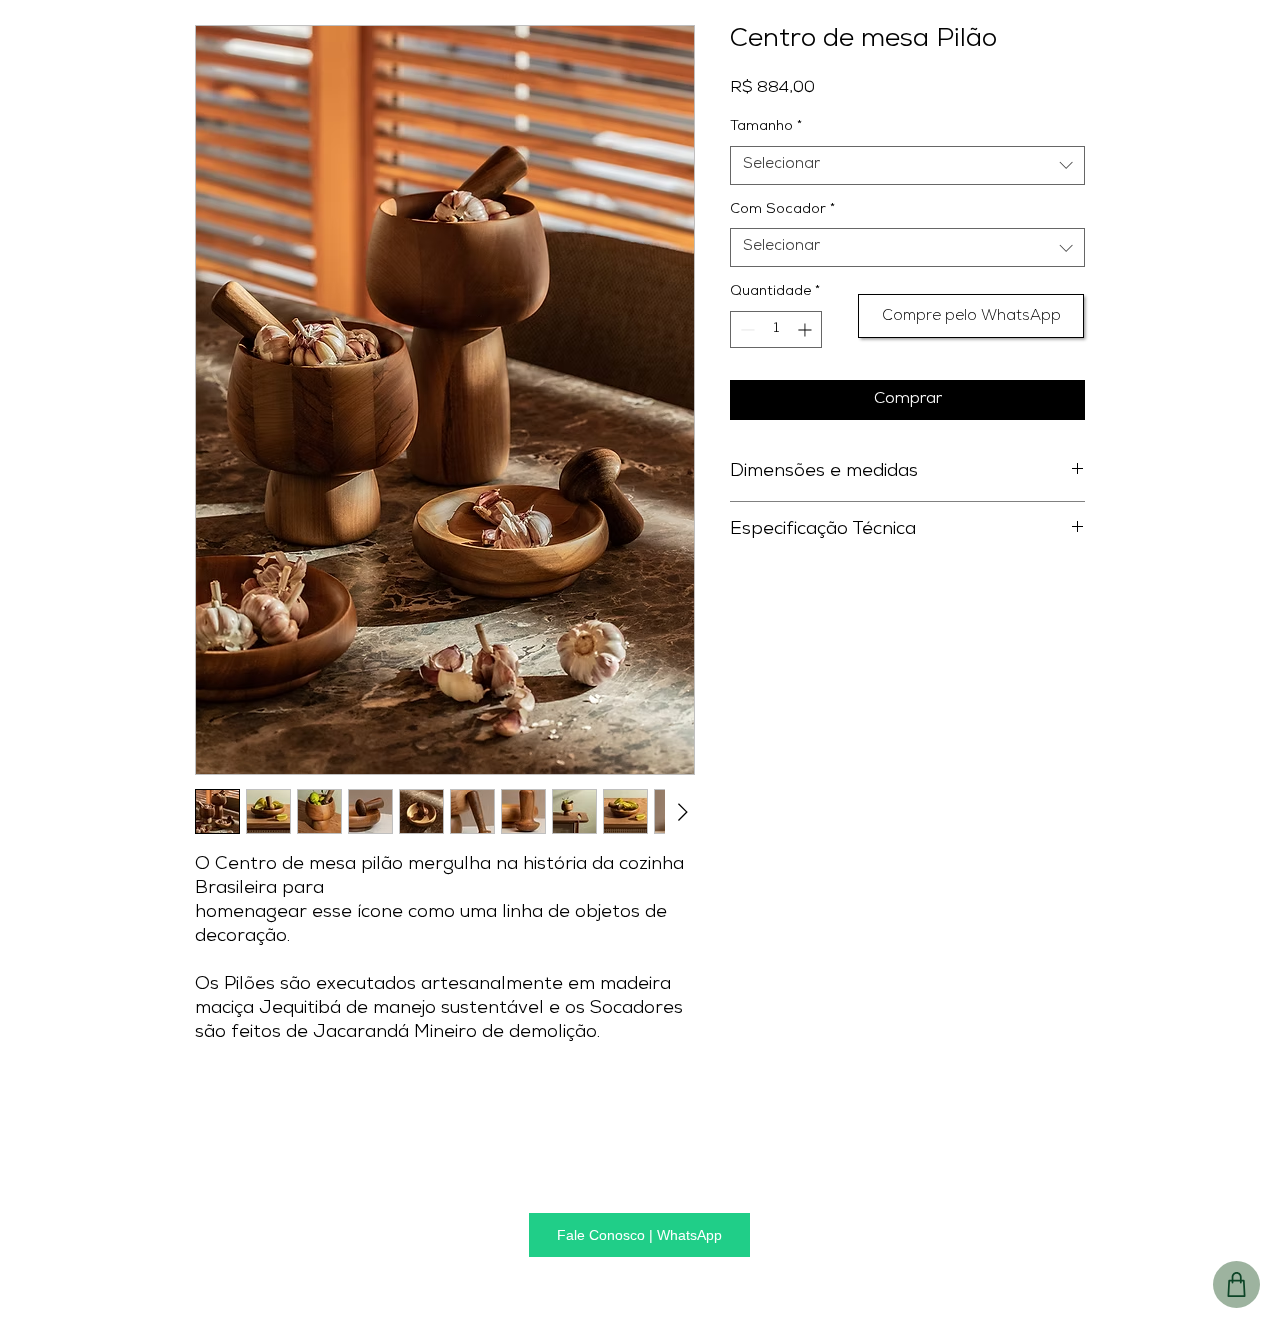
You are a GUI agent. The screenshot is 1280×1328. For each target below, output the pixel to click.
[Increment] (806, 329)
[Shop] (1236, 1284)
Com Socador (782, 210)
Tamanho (766, 127)
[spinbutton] (776, 329)
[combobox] (907, 165)
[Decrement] (745, 329)
